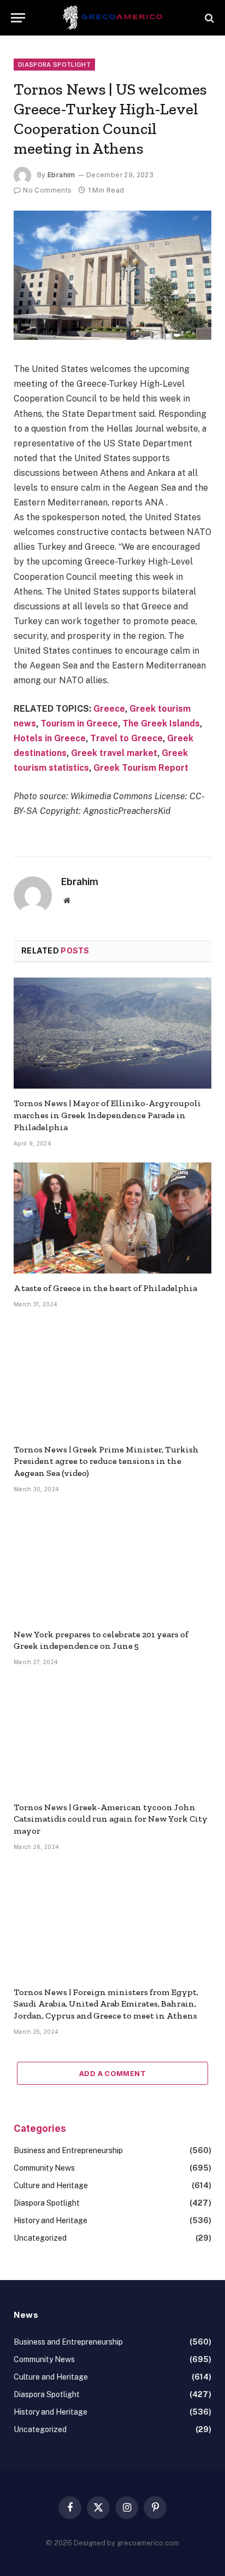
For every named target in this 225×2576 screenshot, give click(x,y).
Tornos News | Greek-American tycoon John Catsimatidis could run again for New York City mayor (111, 1819)
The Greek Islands (161, 723)
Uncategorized (40, 2238)
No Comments (47, 190)
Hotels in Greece (50, 738)
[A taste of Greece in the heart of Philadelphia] (112, 1218)
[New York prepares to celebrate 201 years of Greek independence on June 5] (112, 1564)
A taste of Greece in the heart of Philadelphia (105, 1288)
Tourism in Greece (79, 723)
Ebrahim (61, 175)
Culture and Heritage (51, 2185)
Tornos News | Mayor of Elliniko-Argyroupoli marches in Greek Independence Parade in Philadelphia (107, 1115)
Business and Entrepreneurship (68, 2150)
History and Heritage (51, 2220)
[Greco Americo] (113, 18)
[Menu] (18, 18)
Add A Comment (112, 2073)
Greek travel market (114, 753)
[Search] (208, 18)
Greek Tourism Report (141, 768)
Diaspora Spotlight (54, 65)
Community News (44, 2168)
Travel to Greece (126, 738)
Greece (109, 709)
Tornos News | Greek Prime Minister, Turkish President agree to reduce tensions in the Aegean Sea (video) (106, 1461)
